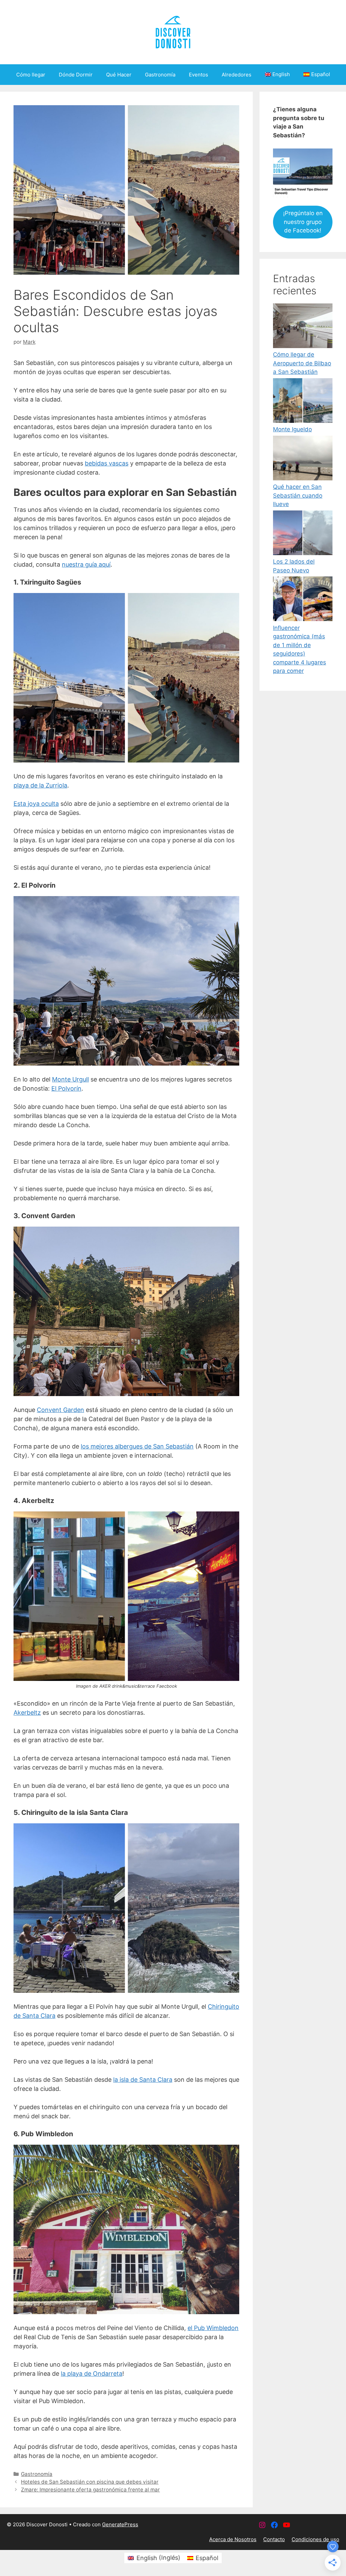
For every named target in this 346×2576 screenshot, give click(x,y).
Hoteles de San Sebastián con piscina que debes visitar (90, 2482)
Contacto (274, 2539)
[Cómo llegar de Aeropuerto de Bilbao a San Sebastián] (303, 327)
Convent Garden (60, 1410)
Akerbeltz (27, 1713)
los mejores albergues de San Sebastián (137, 1446)
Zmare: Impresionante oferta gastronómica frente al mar (90, 2490)
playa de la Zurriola (40, 785)
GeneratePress (120, 2524)
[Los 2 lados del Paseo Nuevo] (303, 534)
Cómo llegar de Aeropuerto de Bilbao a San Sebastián (302, 363)
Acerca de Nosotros (233, 2539)
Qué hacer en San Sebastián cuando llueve (298, 495)
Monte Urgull (70, 1079)
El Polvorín (66, 1088)
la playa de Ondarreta (92, 2374)
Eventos (199, 75)
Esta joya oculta (36, 804)
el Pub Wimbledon (213, 2328)
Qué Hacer (119, 75)
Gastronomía (160, 75)
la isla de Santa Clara (143, 2080)
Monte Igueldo (292, 429)
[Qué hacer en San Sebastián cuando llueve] (303, 459)
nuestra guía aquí (86, 564)
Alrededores (237, 75)
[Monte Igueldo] (303, 402)
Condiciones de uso (315, 2539)
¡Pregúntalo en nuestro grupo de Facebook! (303, 222)
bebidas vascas (107, 463)
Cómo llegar (31, 75)
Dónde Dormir (76, 75)
